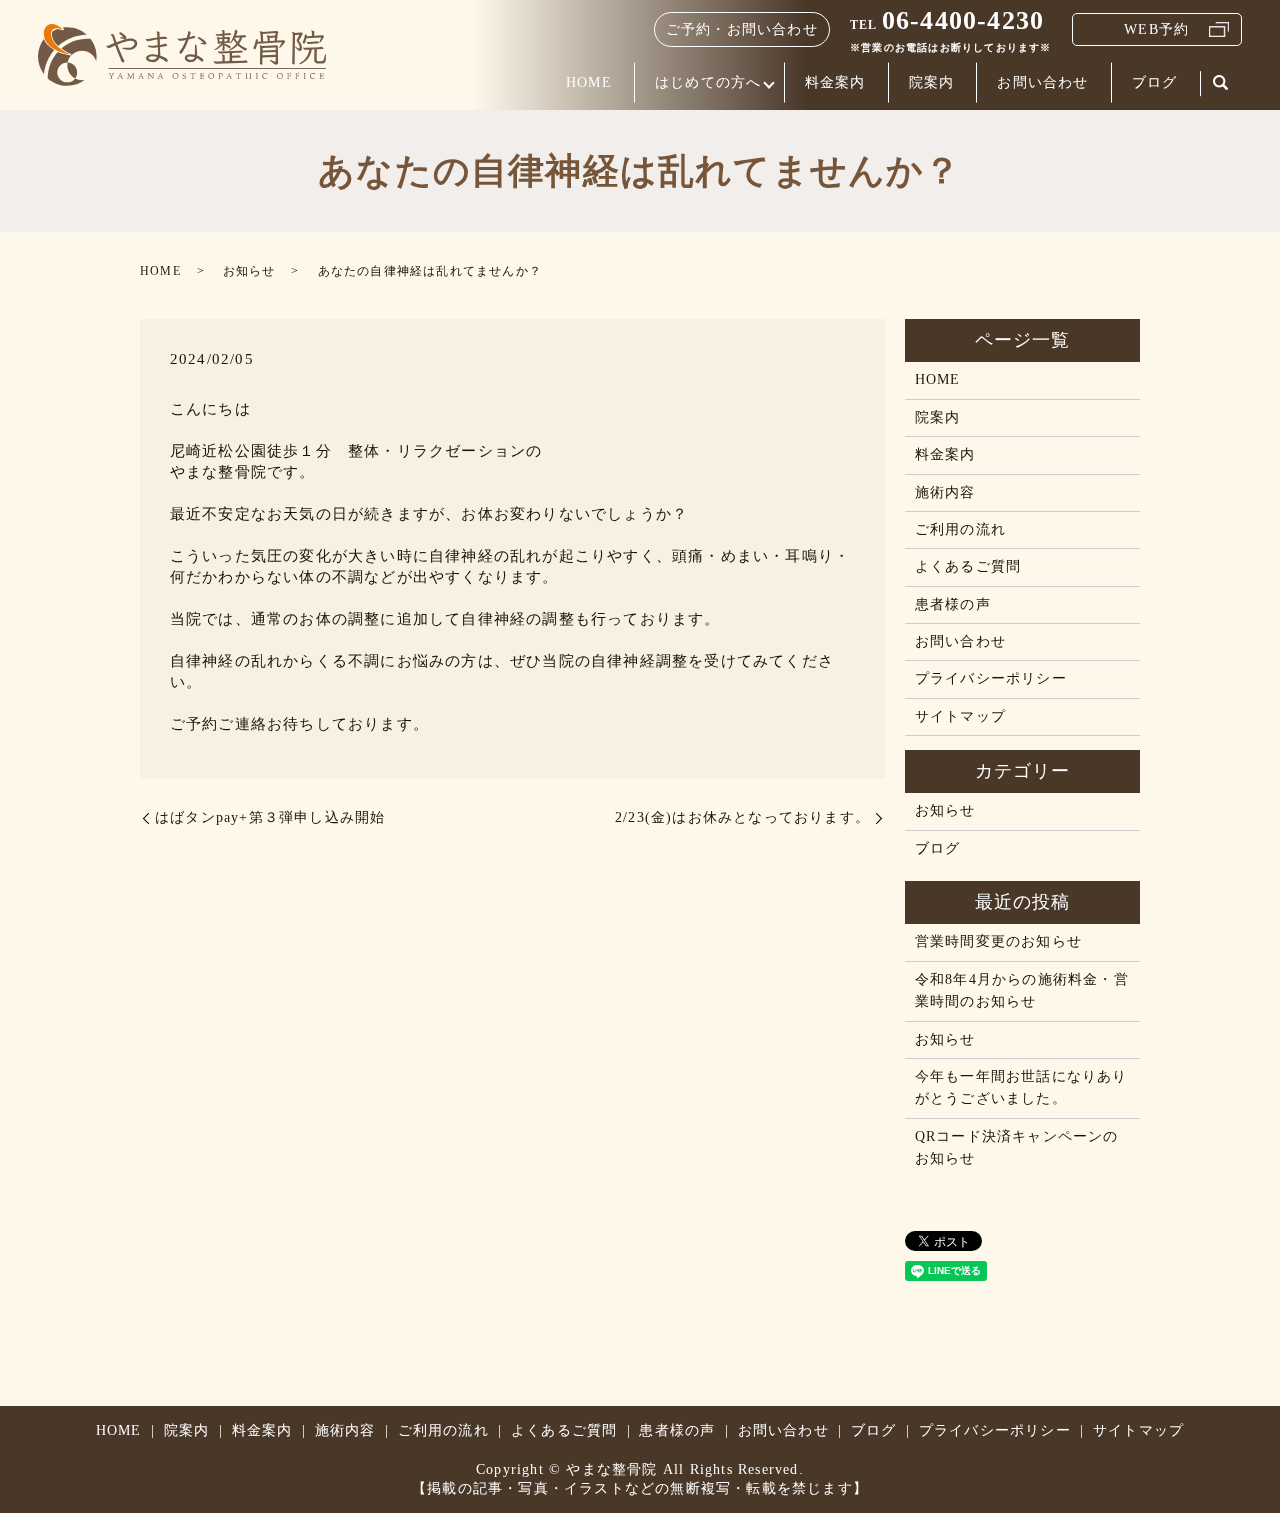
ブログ (1155, 82)
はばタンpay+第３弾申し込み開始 (270, 817)
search (1221, 84)
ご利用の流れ (960, 529)
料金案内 (835, 82)
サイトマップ (960, 716)
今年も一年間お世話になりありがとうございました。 (1021, 1087)
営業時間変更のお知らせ (998, 941)
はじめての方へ (708, 82)
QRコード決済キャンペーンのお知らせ (1017, 1147)
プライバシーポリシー (991, 678)
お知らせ (249, 271)
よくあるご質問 (968, 566)
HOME (589, 82)
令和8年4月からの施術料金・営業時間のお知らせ (1022, 990)
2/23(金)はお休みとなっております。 (742, 817)
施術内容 (945, 492)
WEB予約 (1156, 29)
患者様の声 (953, 604)
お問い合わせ (1042, 82)
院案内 (932, 82)
